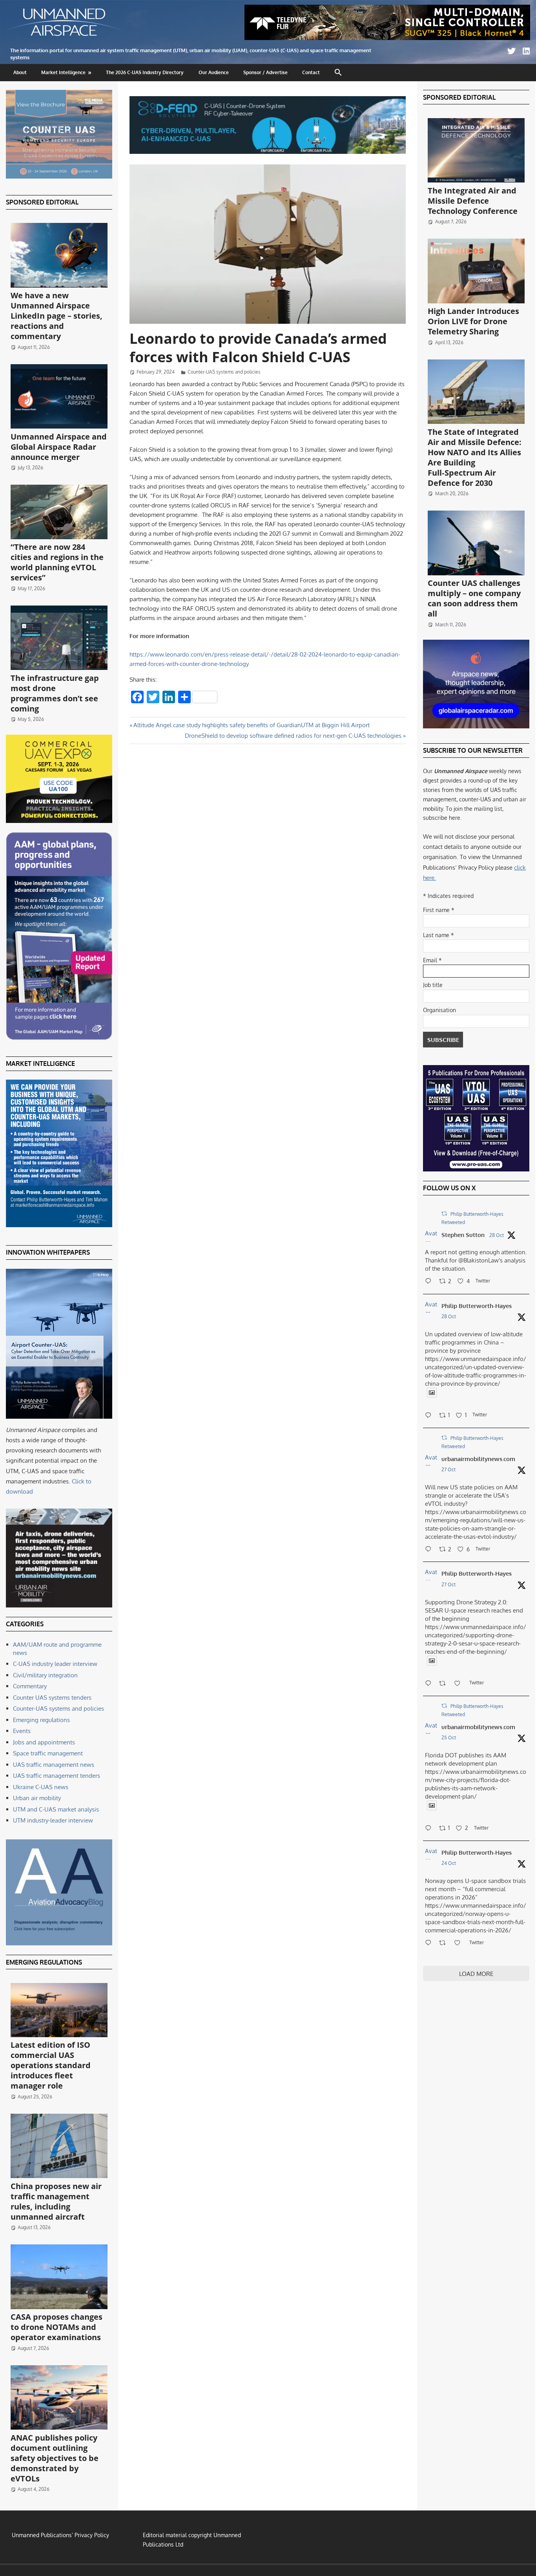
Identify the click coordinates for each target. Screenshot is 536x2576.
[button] (338, 73)
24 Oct (449, 1863)
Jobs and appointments (44, 1742)
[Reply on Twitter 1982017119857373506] (430, 1829)
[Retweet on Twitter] (444, 1214)
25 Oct (449, 1738)
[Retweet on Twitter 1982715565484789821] (445, 1684)
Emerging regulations (41, 1720)
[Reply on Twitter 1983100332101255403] (430, 1282)
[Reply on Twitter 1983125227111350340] (430, 1416)
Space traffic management (48, 1753)
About (20, 72)
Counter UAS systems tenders (52, 1698)
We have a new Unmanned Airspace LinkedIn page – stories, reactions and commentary (57, 316)
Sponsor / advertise (265, 72)
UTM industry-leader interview (53, 1820)
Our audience (214, 72)
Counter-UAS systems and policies (224, 372)
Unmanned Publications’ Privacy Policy (60, 2535)
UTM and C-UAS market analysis (56, 1809)
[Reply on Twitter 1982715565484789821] (430, 1684)
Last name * (438, 935)
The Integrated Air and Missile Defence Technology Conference (473, 201)
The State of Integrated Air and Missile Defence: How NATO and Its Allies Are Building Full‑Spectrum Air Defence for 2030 (475, 457)
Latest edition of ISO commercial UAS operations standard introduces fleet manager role (51, 2065)
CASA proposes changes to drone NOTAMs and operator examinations (57, 2327)
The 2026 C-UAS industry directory (145, 72)
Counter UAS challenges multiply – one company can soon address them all (474, 598)
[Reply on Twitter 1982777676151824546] (430, 1550)
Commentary (30, 1686)
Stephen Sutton (463, 1235)
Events (22, 1731)
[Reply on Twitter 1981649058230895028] (430, 1943)
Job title (433, 985)
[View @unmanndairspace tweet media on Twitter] (432, 1393)
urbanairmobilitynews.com (478, 1459)
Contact (311, 72)
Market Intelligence (63, 72)
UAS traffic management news (54, 1765)
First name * (439, 910)
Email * (432, 960)
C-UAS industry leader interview (55, 1664)
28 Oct (497, 1235)
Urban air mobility (37, 1798)
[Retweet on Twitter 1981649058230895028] (445, 1943)
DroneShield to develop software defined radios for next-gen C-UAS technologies (293, 736)
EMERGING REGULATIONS (44, 1962)
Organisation (439, 1010)
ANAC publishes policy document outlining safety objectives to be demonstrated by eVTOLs (55, 2458)
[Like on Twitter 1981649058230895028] (460, 1943)
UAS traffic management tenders (57, 1776)
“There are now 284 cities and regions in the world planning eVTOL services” (57, 562)
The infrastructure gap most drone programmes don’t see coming (55, 693)
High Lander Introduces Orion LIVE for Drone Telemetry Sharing (473, 321)
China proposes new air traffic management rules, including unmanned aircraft (56, 2201)
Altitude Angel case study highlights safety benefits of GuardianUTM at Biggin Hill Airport (251, 725)
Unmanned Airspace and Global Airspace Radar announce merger (59, 447)
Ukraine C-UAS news (41, 1787)
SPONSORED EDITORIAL (42, 202)
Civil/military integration (45, 1675)
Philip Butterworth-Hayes (477, 1306)
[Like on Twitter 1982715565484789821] (460, 1684)
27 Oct (448, 1470)
